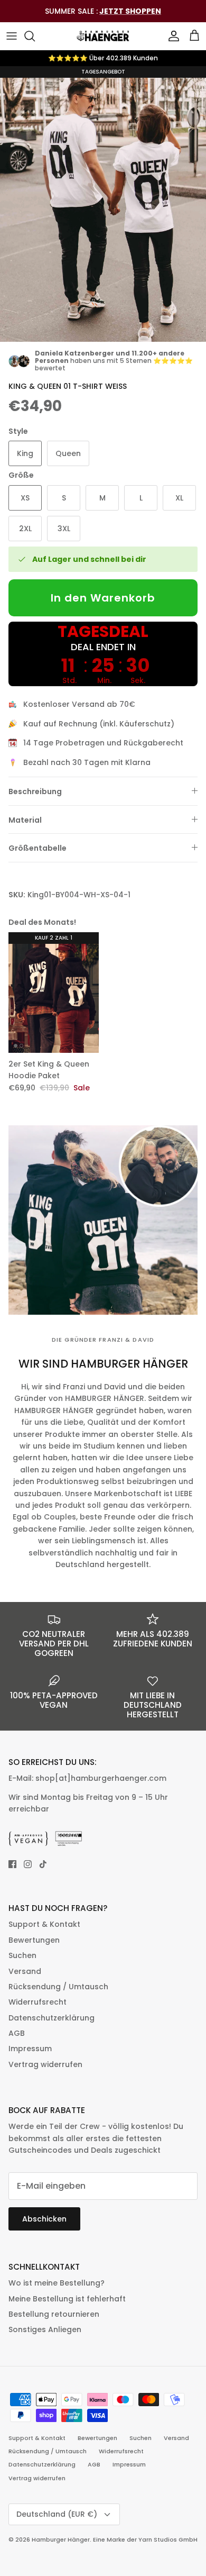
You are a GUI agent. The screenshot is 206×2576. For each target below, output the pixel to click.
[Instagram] (28, 1864)
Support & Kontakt (44, 1924)
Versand (25, 1971)
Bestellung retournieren (54, 2314)
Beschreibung (35, 791)
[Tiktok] (43, 1864)
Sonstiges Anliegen (45, 2329)
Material (25, 820)
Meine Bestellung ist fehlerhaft (67, 2299)
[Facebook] (12, 1864)
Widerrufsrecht (38, 2002)
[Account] (171, 36)
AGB (17, 2033)
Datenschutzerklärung (51, 2018)
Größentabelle (38, 848)
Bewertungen (34, 1940)
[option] (103, 204)
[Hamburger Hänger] (103, 36)
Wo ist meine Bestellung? (57, 2283)
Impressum (30, 2049)
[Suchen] (35, 36)
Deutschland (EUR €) (57, 2514)
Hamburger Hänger (61, 2539)
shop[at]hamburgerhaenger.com (101, 1778)
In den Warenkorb (103, 598)
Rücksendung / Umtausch (58, 1987)
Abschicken (44, 2219)
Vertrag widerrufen (45, 2064)
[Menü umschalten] (12, 36)
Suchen (22, 1955)
